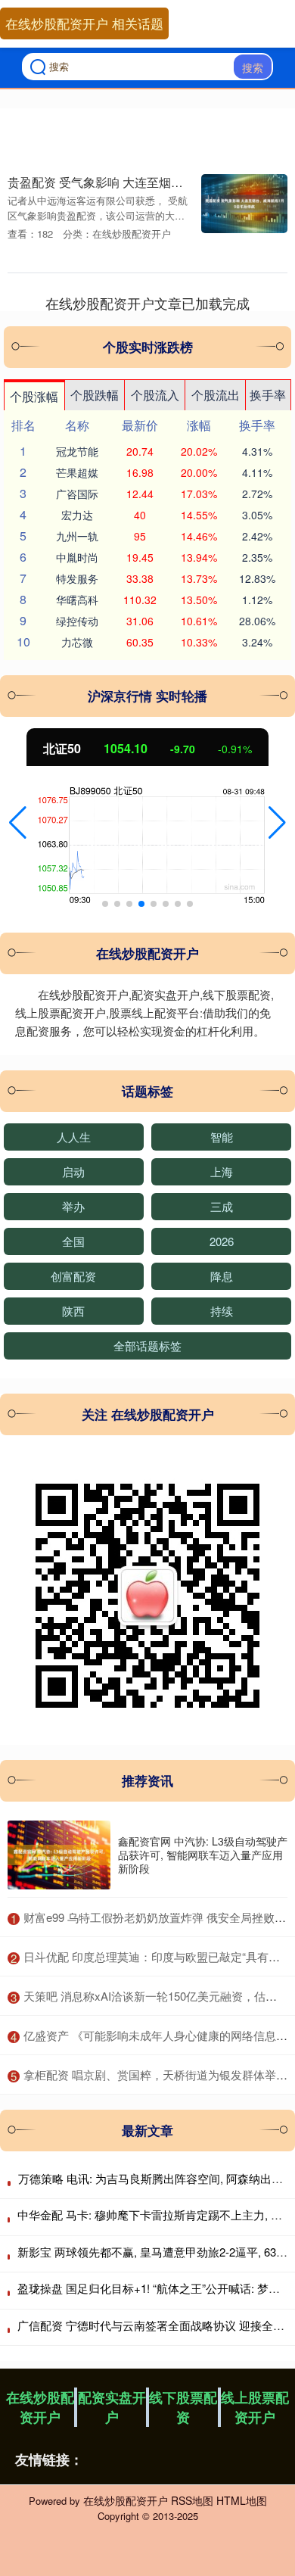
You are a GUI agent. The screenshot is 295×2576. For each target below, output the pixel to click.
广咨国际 (77, 494)
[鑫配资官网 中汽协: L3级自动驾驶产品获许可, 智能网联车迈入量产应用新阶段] (59, 1855)
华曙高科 (77, 600)
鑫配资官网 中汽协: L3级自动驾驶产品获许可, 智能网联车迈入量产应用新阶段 (203, 1855)
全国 (73, 1241)
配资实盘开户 (112, 2407)
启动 (73, 1171)
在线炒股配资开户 (40, 2407)
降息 (222, 1276)
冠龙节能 (77, 451)
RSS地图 (192, 2500)
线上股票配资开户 (255, 2407)
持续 (222, 1311)
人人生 (74, 1137)
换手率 (268, 395)
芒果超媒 (77, 472)
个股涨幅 (34, 396)
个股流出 (216, 395)
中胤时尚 (77, 557)
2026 (222, 1241)
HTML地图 (242, 2500)
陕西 (73, 1311)
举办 (73, 1206)
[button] (18, 823)
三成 (222, 1206)
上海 (222, 1171)
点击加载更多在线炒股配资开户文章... (148, 303)
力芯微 (77, 642)
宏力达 (77, 515)
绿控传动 (77, 621)
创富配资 (73, 1276)
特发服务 (77, 578)
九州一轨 (77, 536)
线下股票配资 (183, 2407)
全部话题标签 (147, 1346)
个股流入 (155, 395)
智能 (222, 1137)
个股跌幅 (95, 395)
